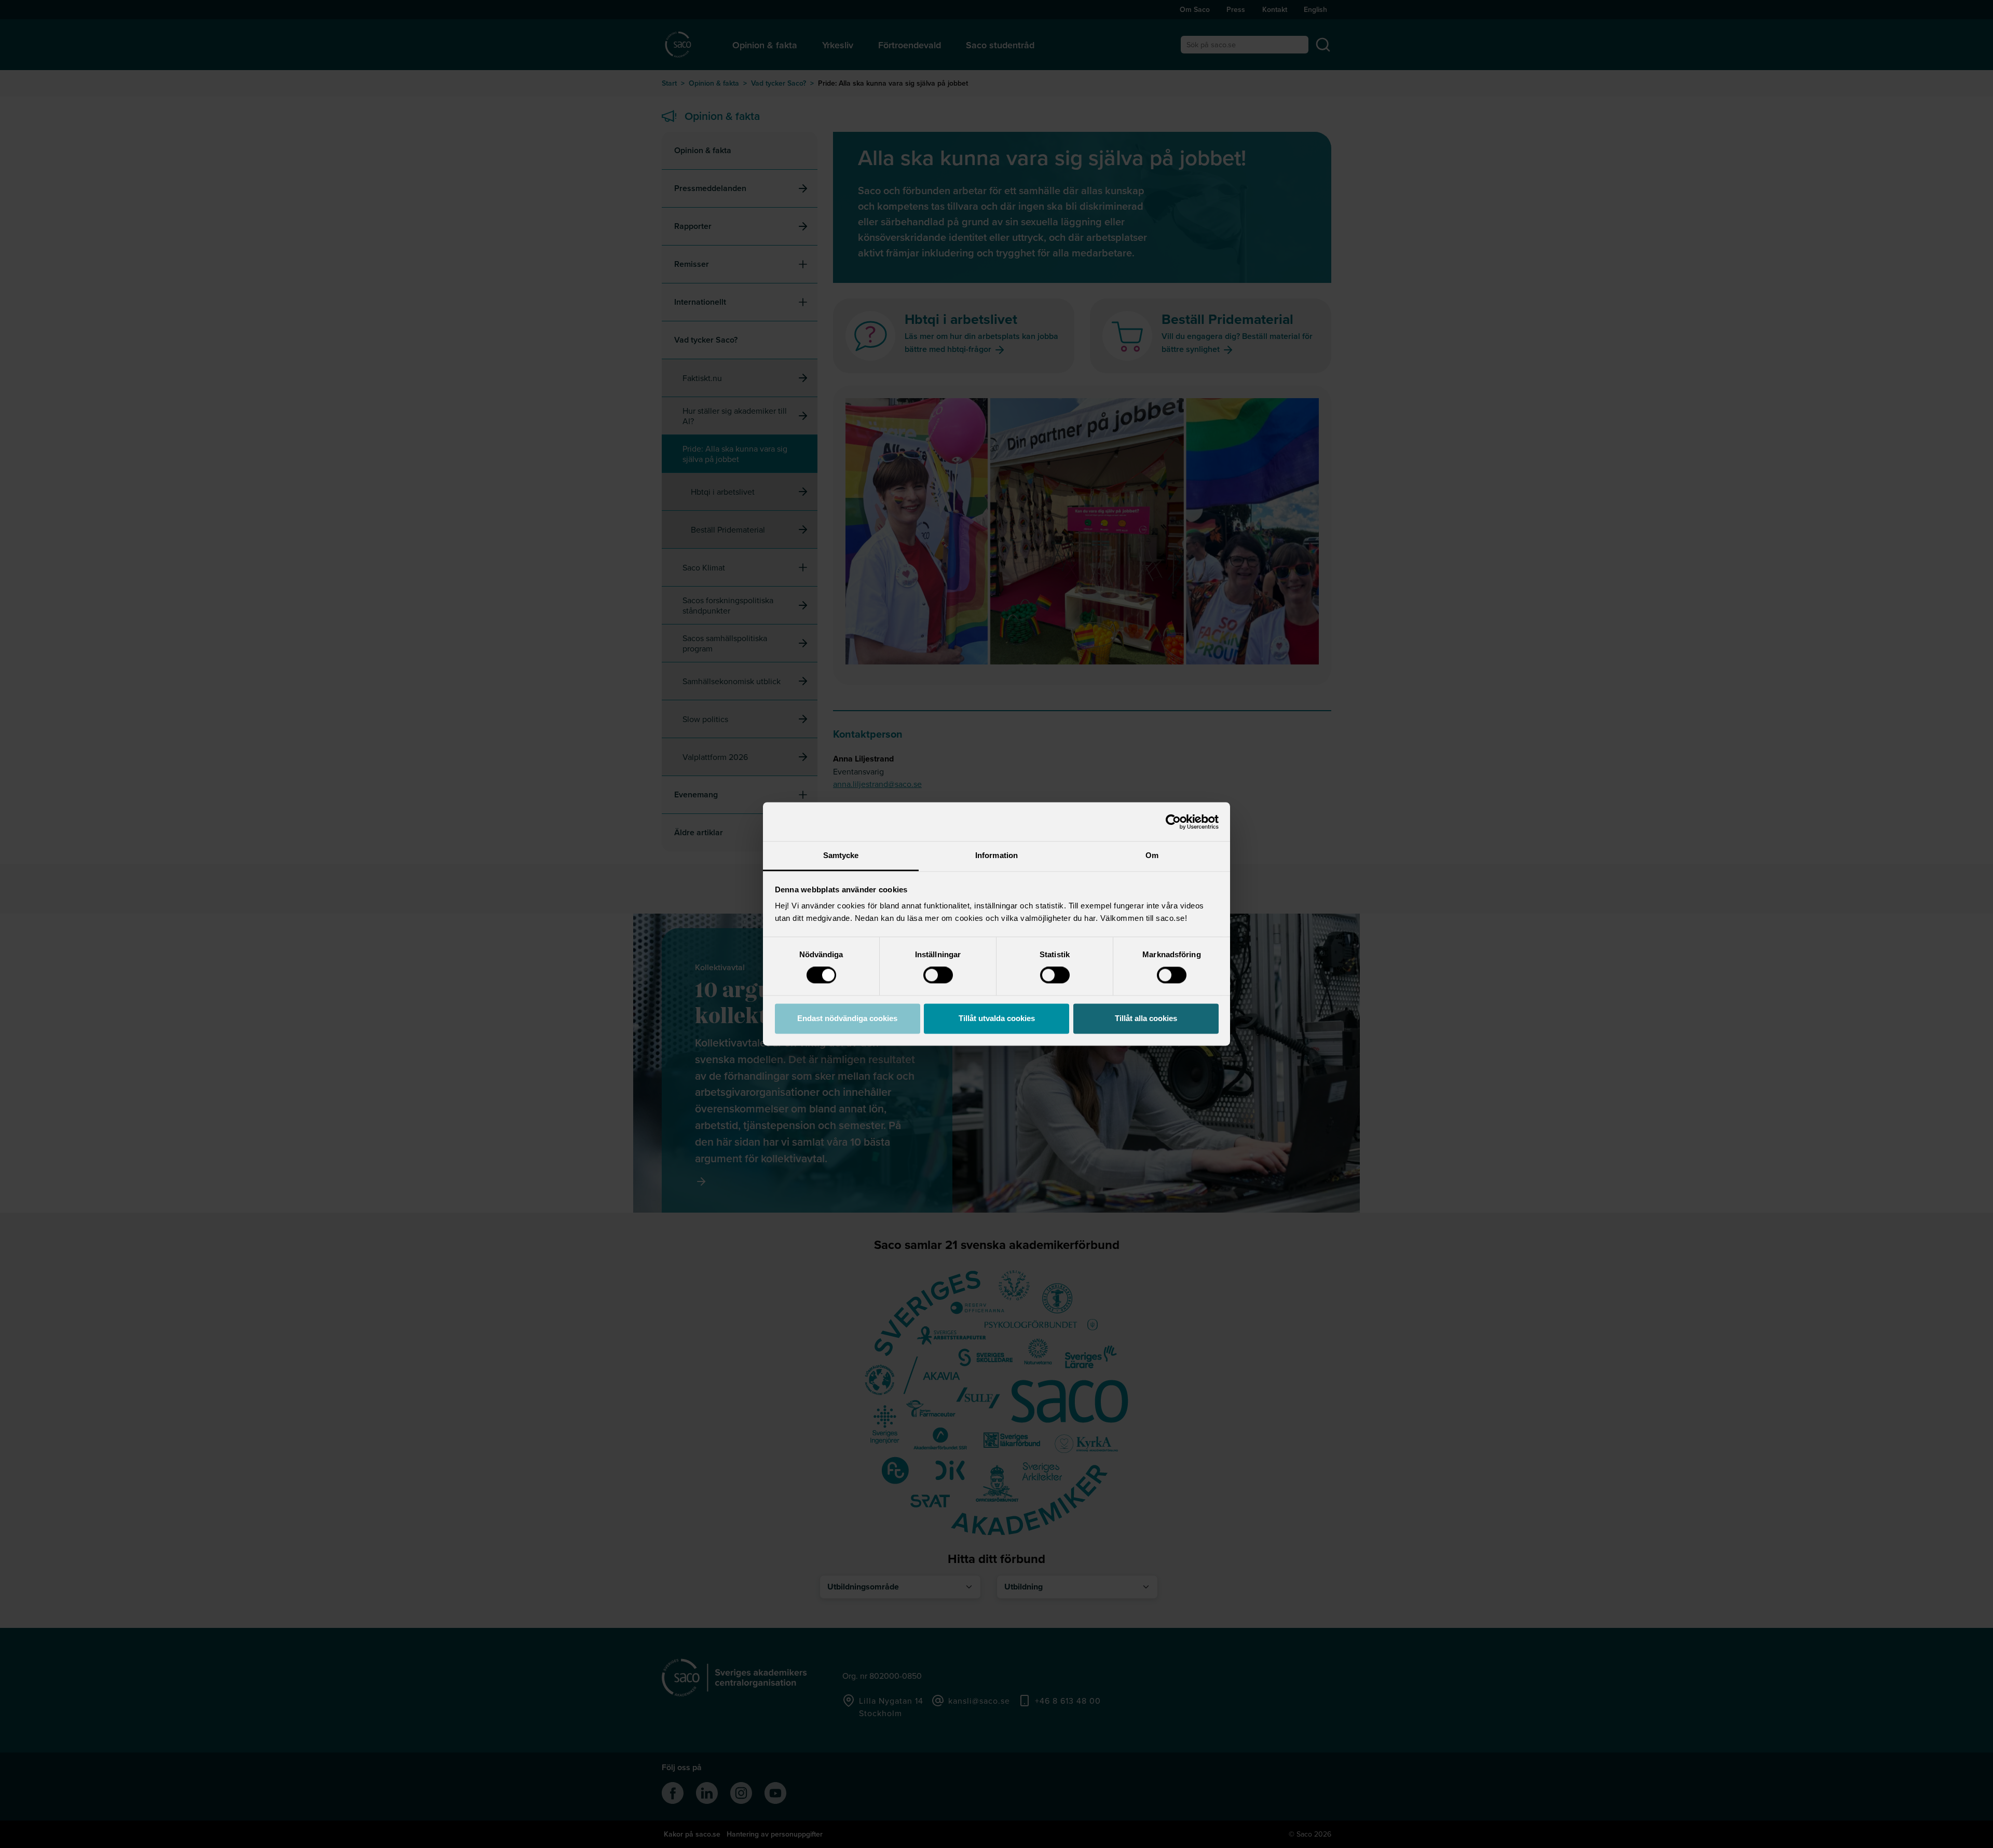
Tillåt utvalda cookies (997, 1018)
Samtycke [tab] (841, 855)
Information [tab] (996, 855)
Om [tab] (1152, 855)
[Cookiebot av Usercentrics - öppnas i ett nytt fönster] (1173, 822)
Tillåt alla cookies (1146, 1018)
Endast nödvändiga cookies (847, 1018)
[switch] (938, 975)
